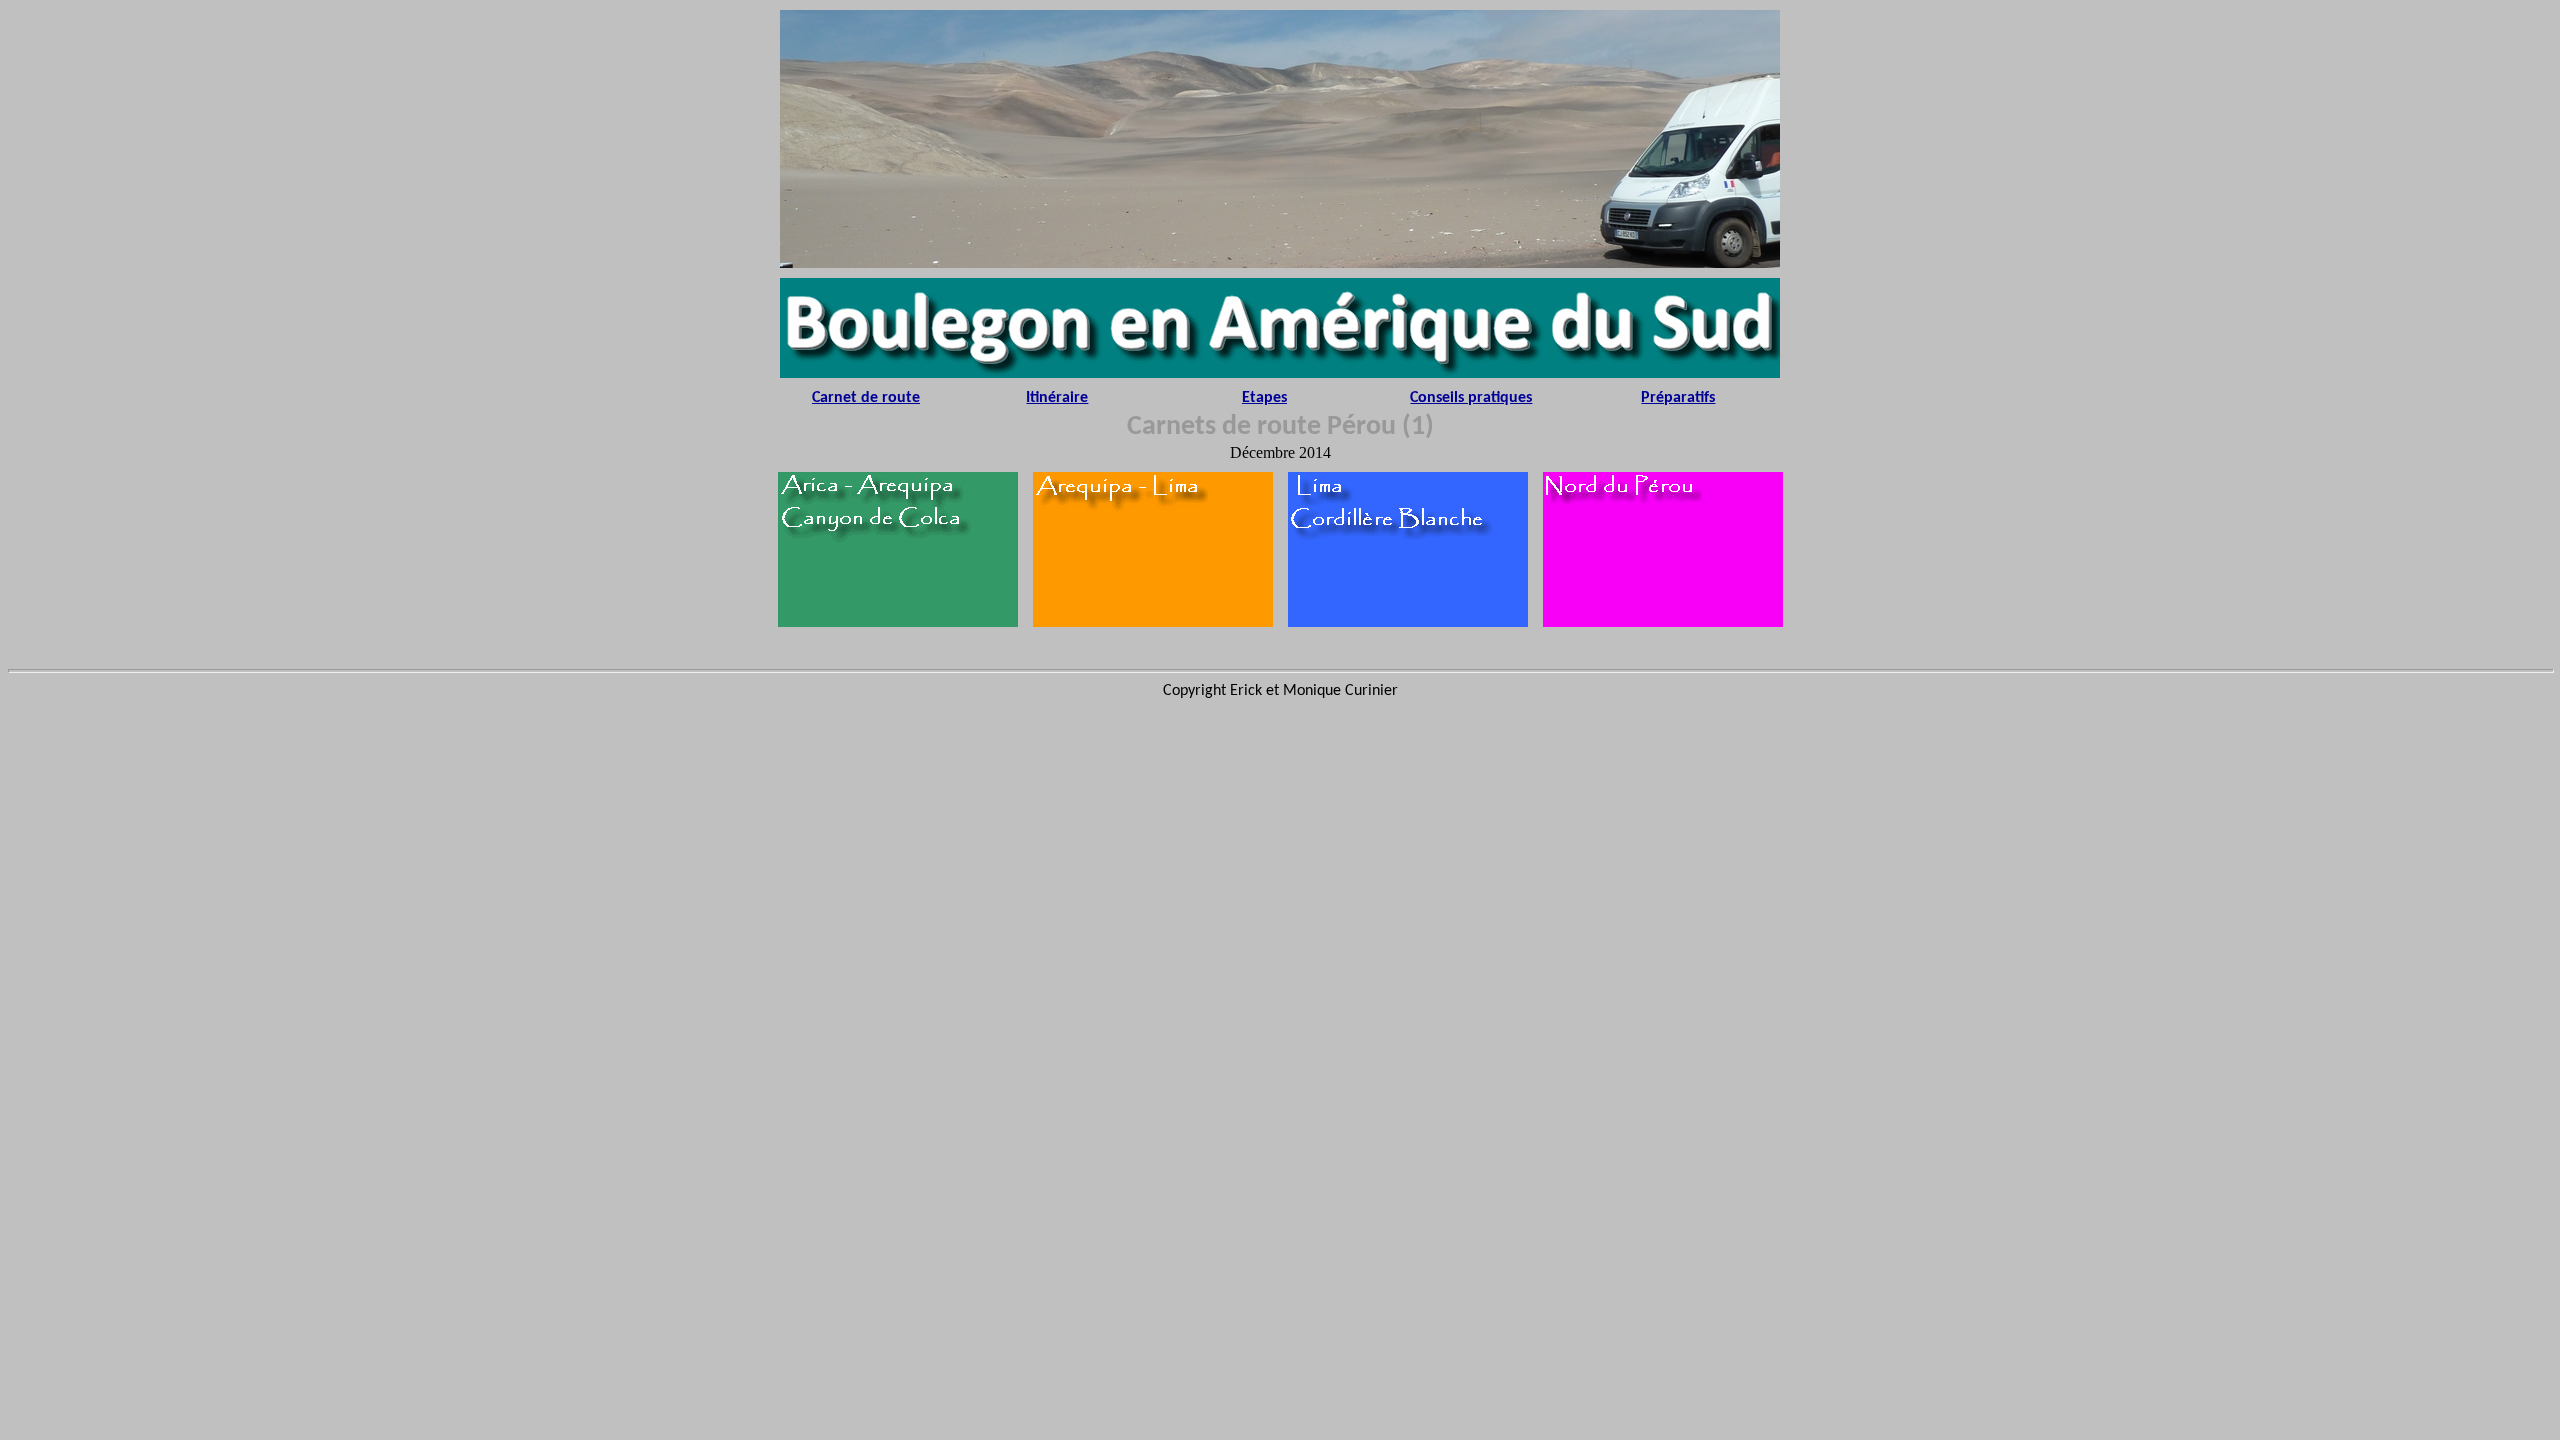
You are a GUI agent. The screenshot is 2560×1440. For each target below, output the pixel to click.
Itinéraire (1057, 398)
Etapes (1264, 398)
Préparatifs (1678, 398)
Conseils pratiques (1471, 398)
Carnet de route (866, 398)
